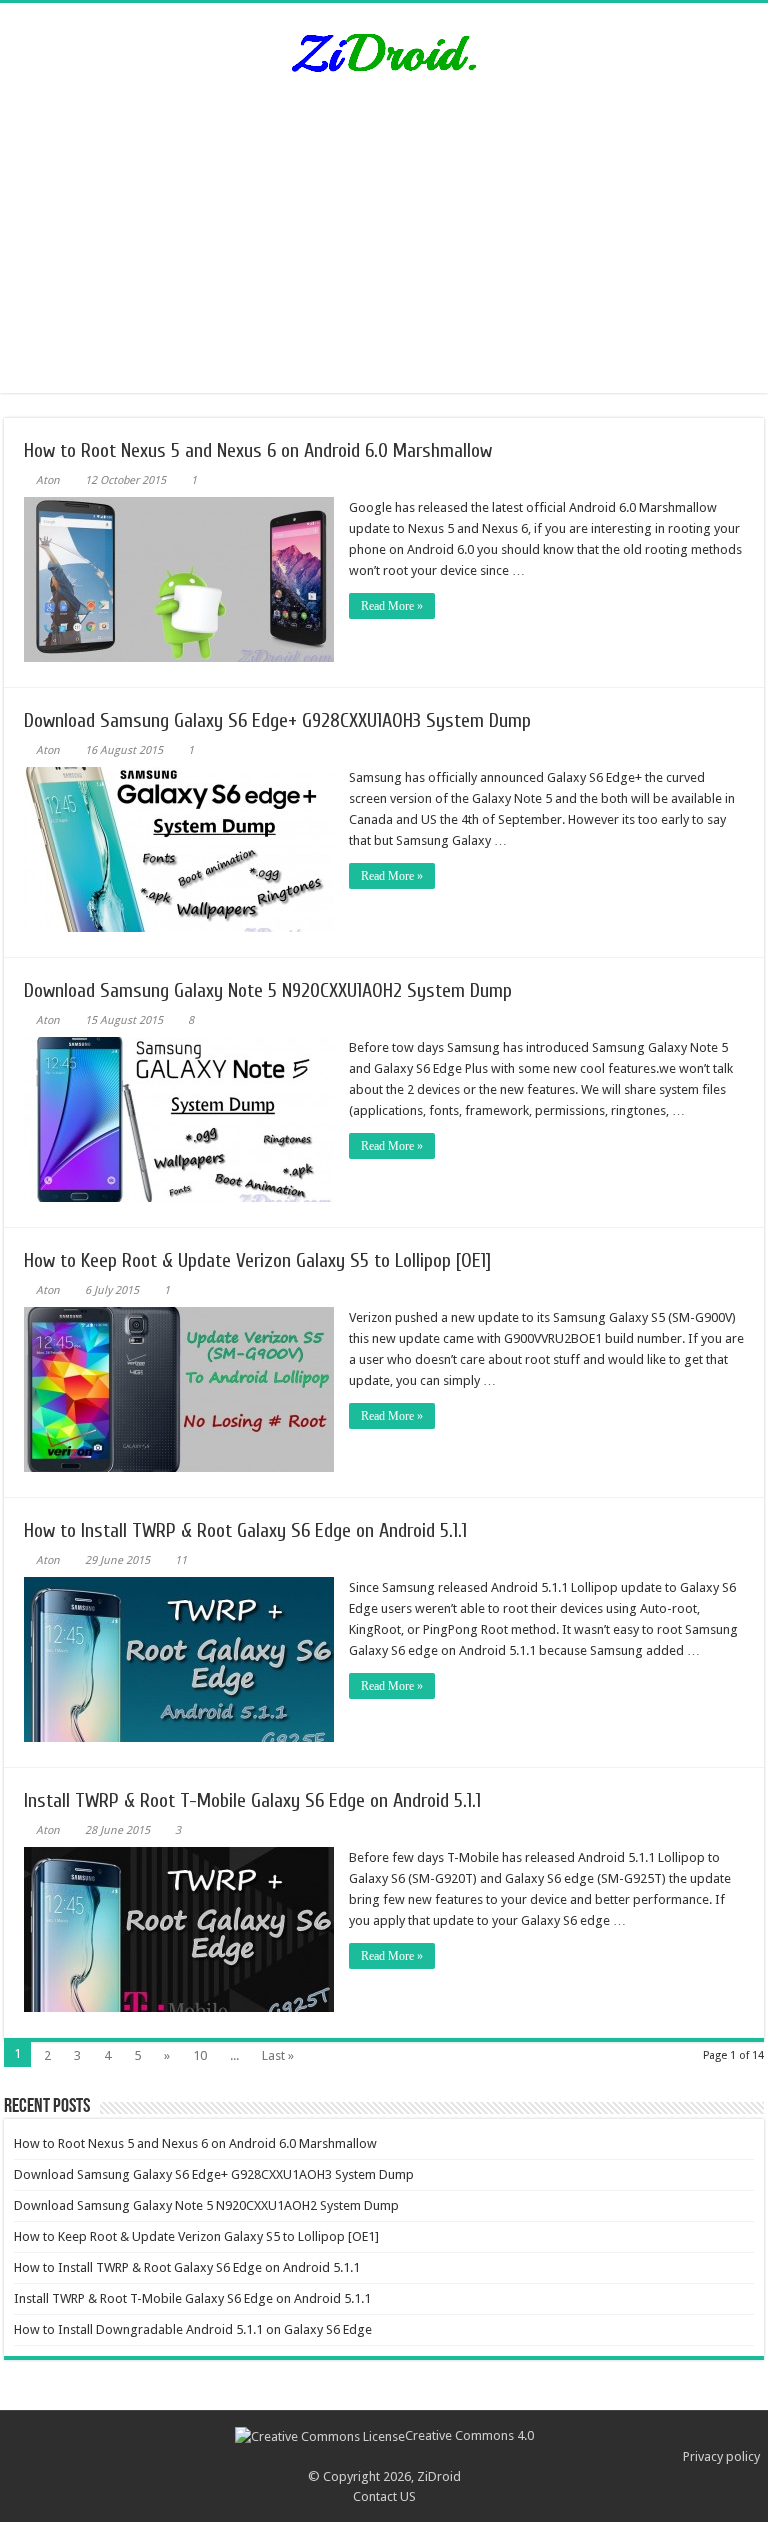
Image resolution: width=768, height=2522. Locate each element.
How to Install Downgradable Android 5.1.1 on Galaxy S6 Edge (193, 2329)
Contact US (384, 2496)
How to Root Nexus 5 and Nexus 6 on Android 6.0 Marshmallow (258, 450)
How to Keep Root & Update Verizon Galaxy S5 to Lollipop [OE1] (257, 1260)
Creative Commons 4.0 (469, 2435)
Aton (48, 480)
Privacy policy (721, 2456)
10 (200, 2055)
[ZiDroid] (384, 49)
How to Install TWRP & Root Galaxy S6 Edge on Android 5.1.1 (245, 1530)
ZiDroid (439, 2476)
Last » (278, 2055)
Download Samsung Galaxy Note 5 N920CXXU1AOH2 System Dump (268, 990)
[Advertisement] (384, 253)
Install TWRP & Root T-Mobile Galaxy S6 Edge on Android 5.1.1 (252, 1800)
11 (181, 1560)
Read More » (392, 606)
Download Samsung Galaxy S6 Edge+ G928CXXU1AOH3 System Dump (277, 720)
